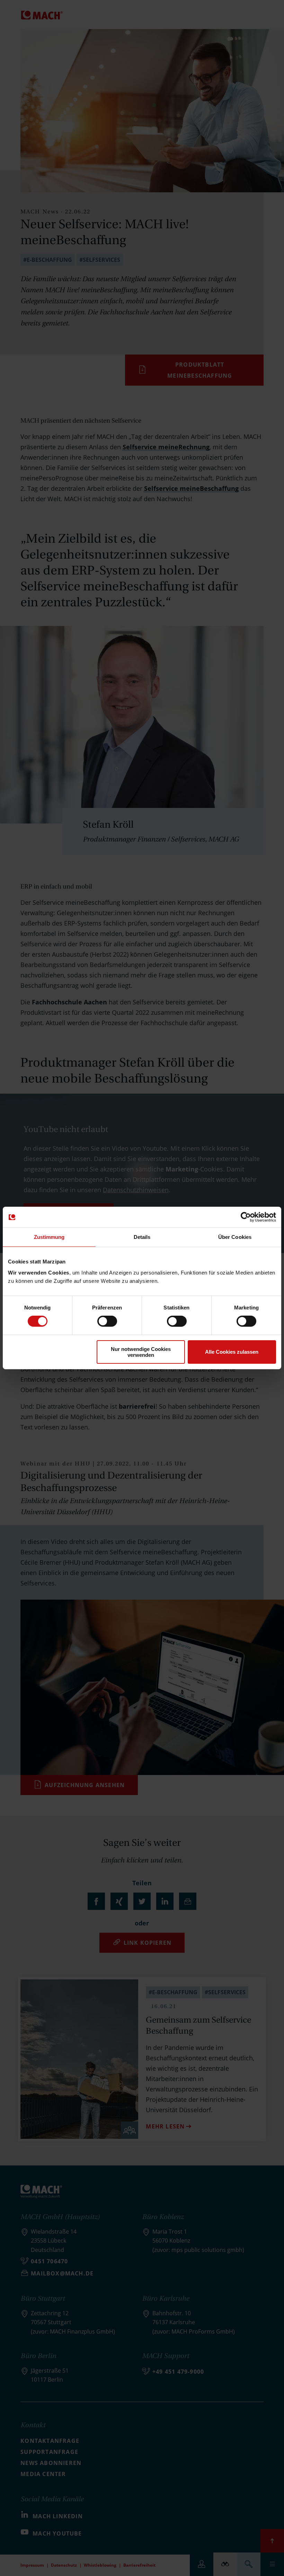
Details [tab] (142, 1237)
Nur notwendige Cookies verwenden (141, 1352)
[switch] (107, 1321)
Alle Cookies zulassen (232, 1352)
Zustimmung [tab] (49, 1237)
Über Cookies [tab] (235, 1237)
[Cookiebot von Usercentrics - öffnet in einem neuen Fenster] (246, 1217)
